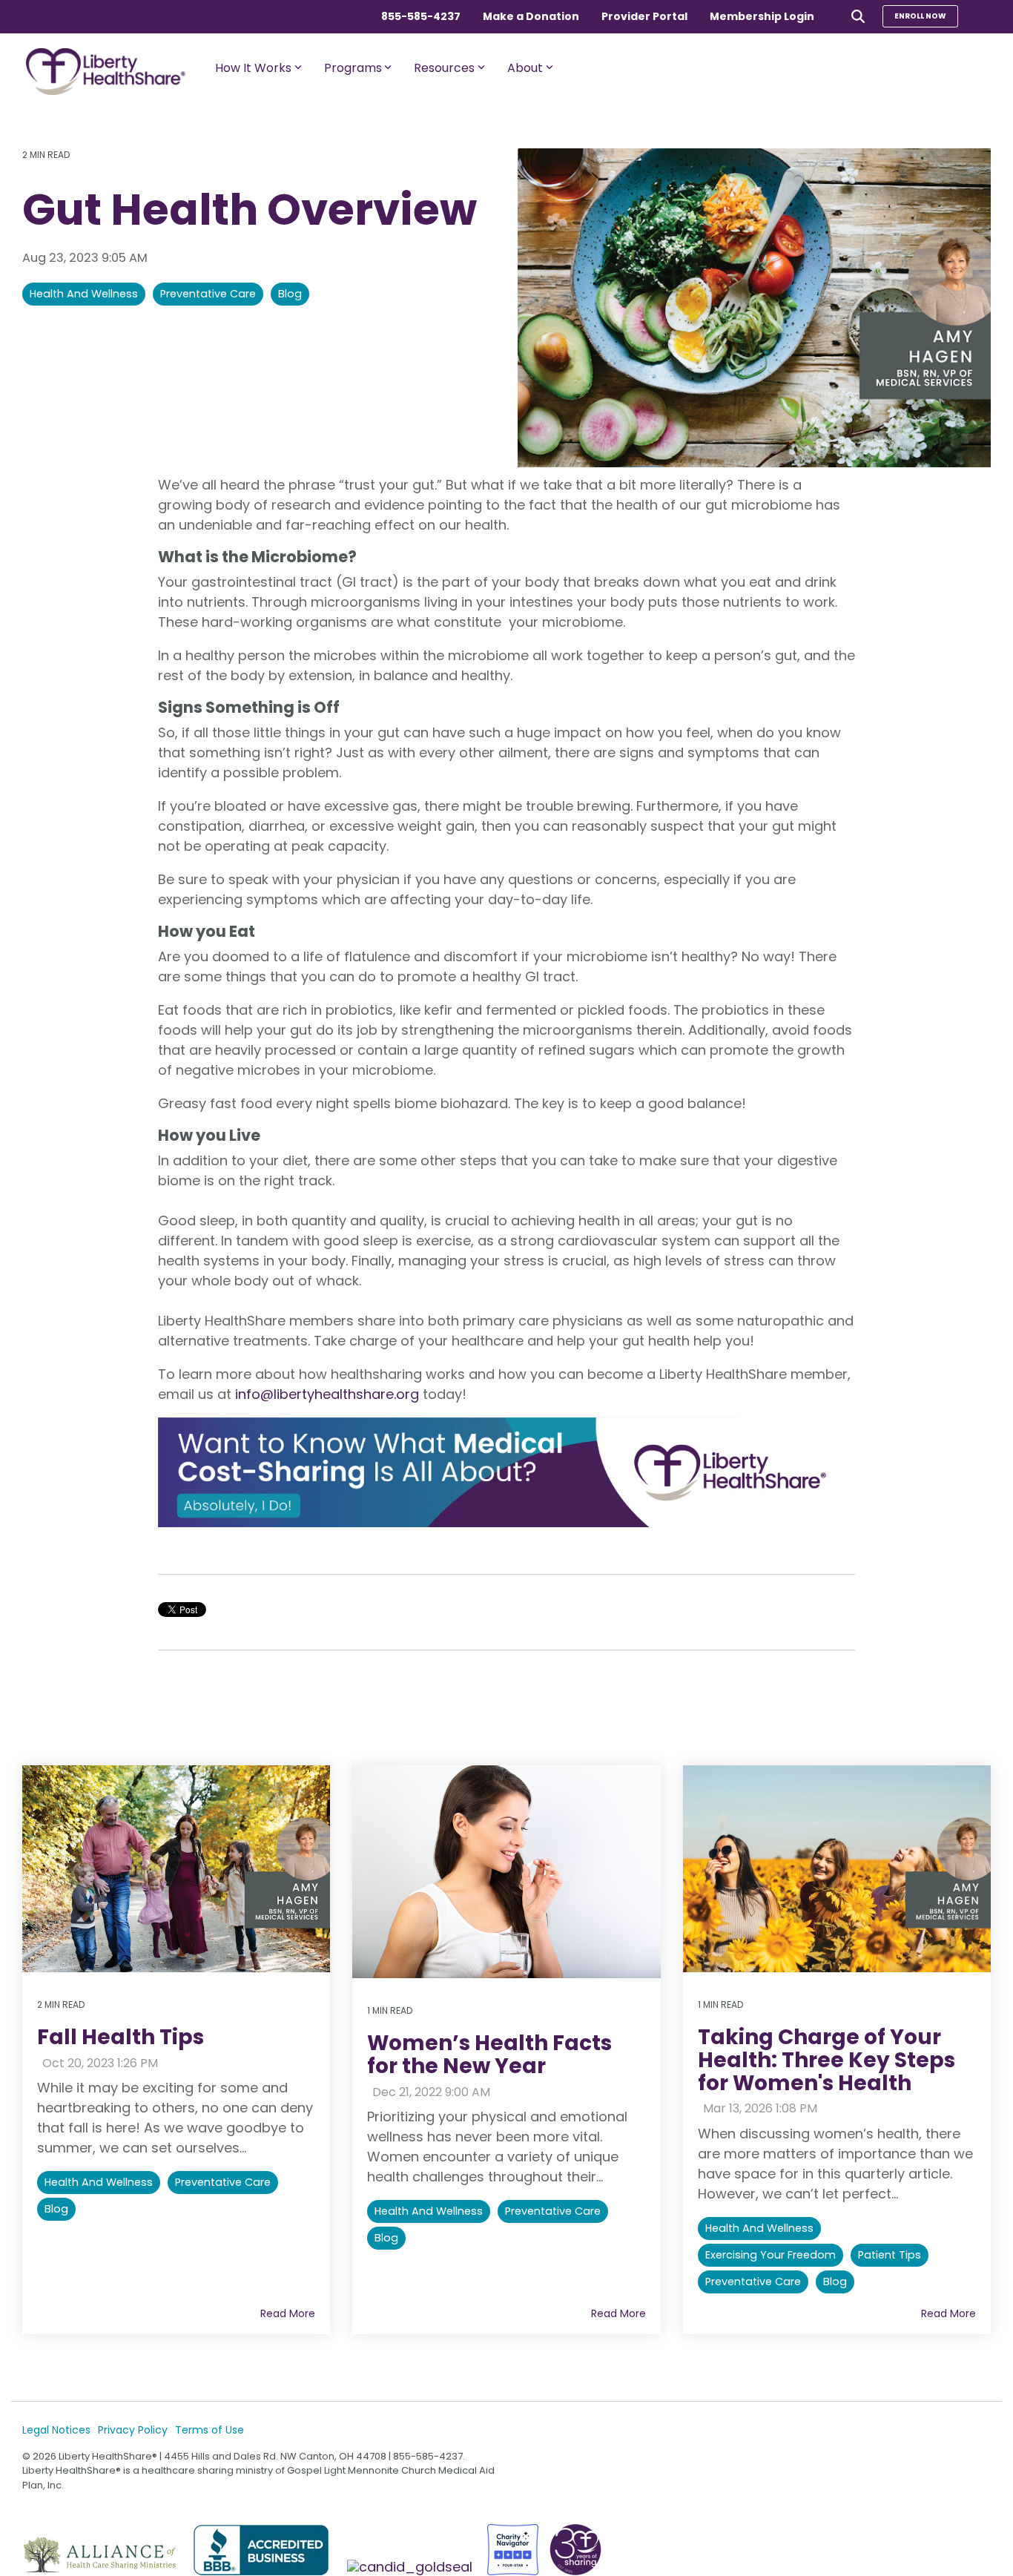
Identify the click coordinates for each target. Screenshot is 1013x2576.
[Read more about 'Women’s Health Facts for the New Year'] (506, 1872)
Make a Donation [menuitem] (531, 16)
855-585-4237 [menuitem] (421, 16)
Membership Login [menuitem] (762, 16)
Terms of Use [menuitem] (209, 2430)
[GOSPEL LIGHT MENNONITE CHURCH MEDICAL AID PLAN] (412, 2567)
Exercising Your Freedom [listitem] (771, 2255)
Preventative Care (208, 294)
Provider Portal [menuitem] (644, 16)
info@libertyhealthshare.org (327, 1394)
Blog (290, 294)
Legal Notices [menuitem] (56, 2430)
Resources (444, 68)
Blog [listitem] (56, 2209)
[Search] (858, 16)
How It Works (253, 68)
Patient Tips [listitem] (890, 2255)
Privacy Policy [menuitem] (133, 2430)
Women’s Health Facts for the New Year (489, 2055)
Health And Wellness (84, 294)
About (525, 68)
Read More (288, 2313)
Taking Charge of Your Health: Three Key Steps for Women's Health (826, 2060)
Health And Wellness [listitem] (99, 2182)
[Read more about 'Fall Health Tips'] (176, 1869)
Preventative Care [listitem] (223, 2182)
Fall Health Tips (121, 2037)
